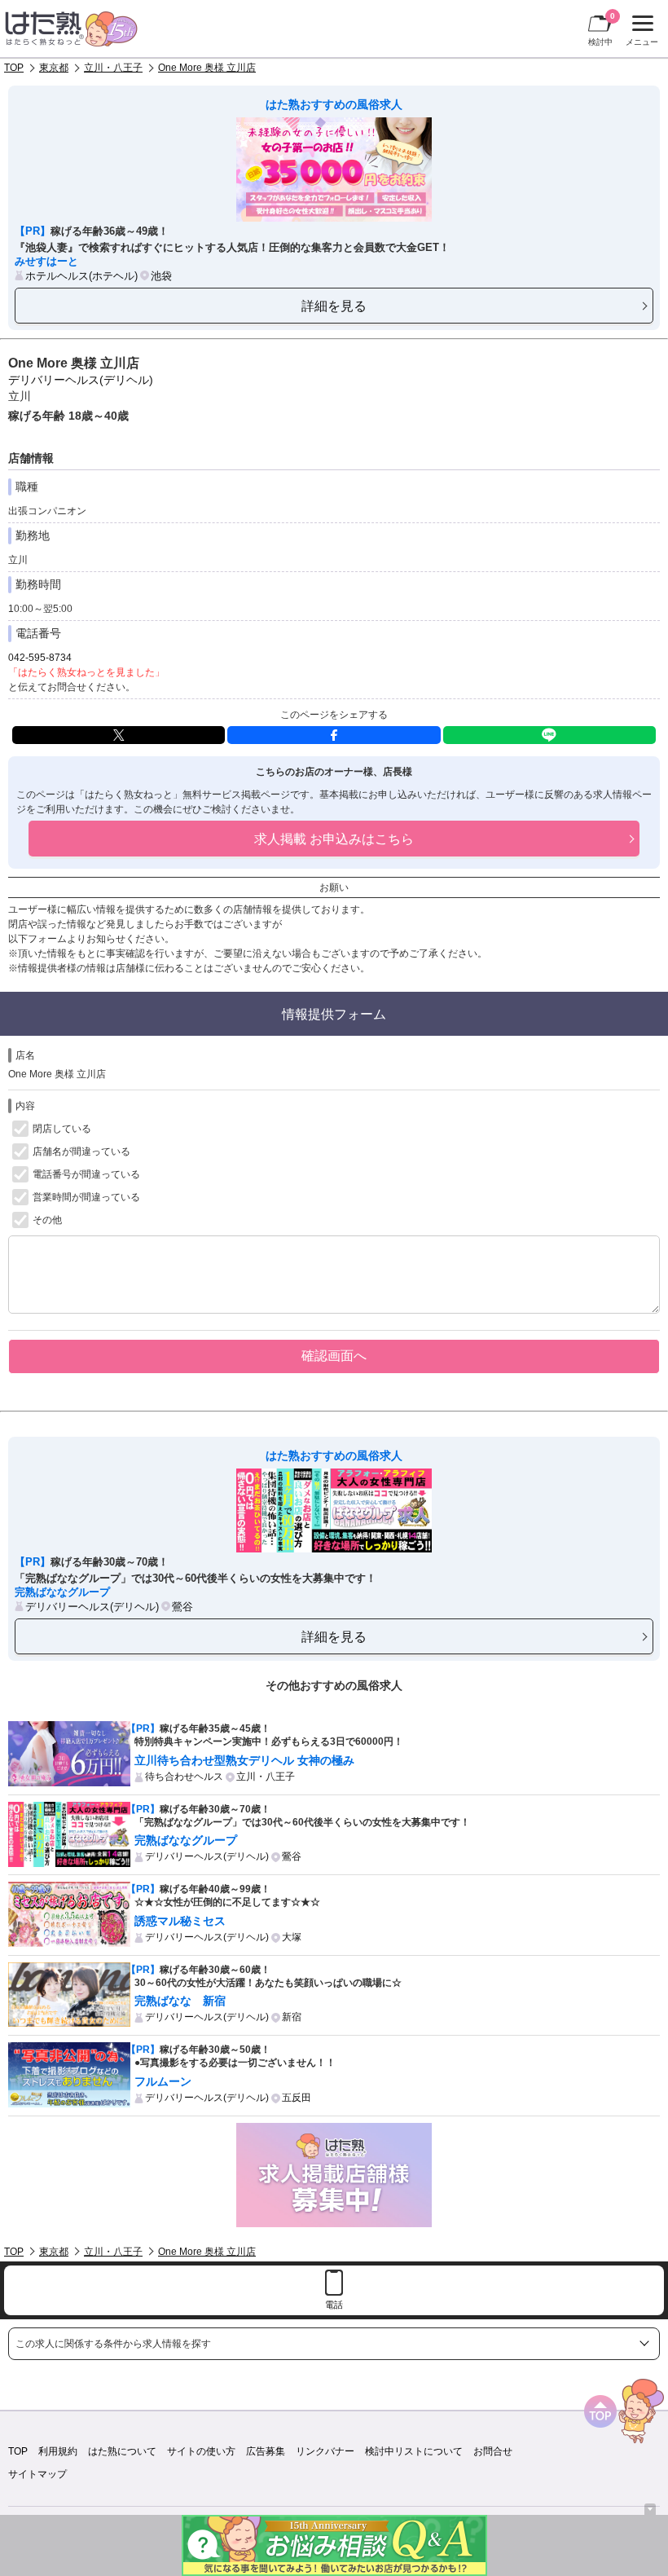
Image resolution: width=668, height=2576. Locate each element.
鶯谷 (182, 1607)
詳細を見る (334, 306)
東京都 (54, 68)
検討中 (602, 29)
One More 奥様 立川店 (207, 68)
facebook (334, 735)
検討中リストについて (414, 2451)
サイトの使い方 (201, 2451)
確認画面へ (334, 1355)
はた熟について (122, 2451)
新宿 (292, 2017)
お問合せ (493, 2451)
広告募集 (266, 2451)
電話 (334, 2305)
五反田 (297, 2098)
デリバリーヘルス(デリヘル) (81, 380)
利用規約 (58, 2451)
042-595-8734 (40, 658)
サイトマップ (37, 2474)
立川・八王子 (113, 68)
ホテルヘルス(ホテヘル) (81, 276)
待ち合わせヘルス (184, 1777)
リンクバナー (325, 2451)
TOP (14, 68)
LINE (549, 735)
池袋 (161, 276)
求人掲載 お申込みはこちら (334, 839)
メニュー (640, 33)
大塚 (292, 1937)
